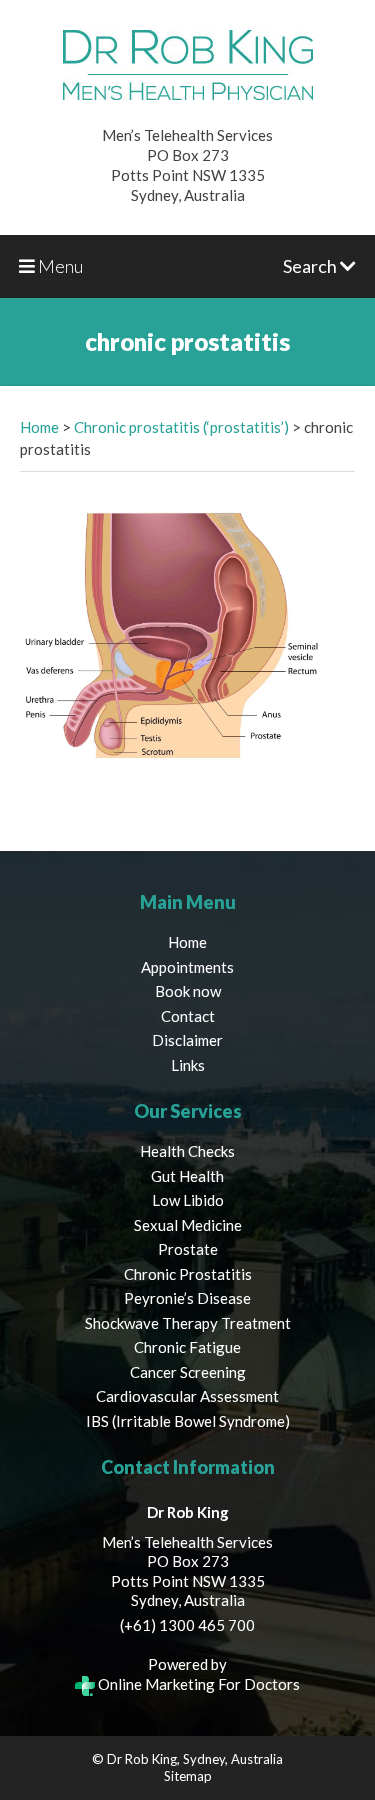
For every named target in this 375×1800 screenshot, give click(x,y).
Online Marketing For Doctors (197, 1684)
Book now (188, 991)
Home (39, 427)
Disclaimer (187, 1040)
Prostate (188, 1249)
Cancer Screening (188, 1372)
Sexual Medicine (188, 1225)
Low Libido (188, 1200)
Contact (188, 1016)
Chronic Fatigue (187, 1347)
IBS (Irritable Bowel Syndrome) (188, 1421)
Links (188, 1065)
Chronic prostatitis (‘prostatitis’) (181, 427)
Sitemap (188, 1776)
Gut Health (187, 1176)
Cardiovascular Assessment (187, 1396)
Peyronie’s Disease (187, 1298)
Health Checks (187, 1151)
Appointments (187, 967)
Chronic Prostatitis (188, 1274)
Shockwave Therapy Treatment (188, 1323)
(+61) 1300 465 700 (187, 1625)
